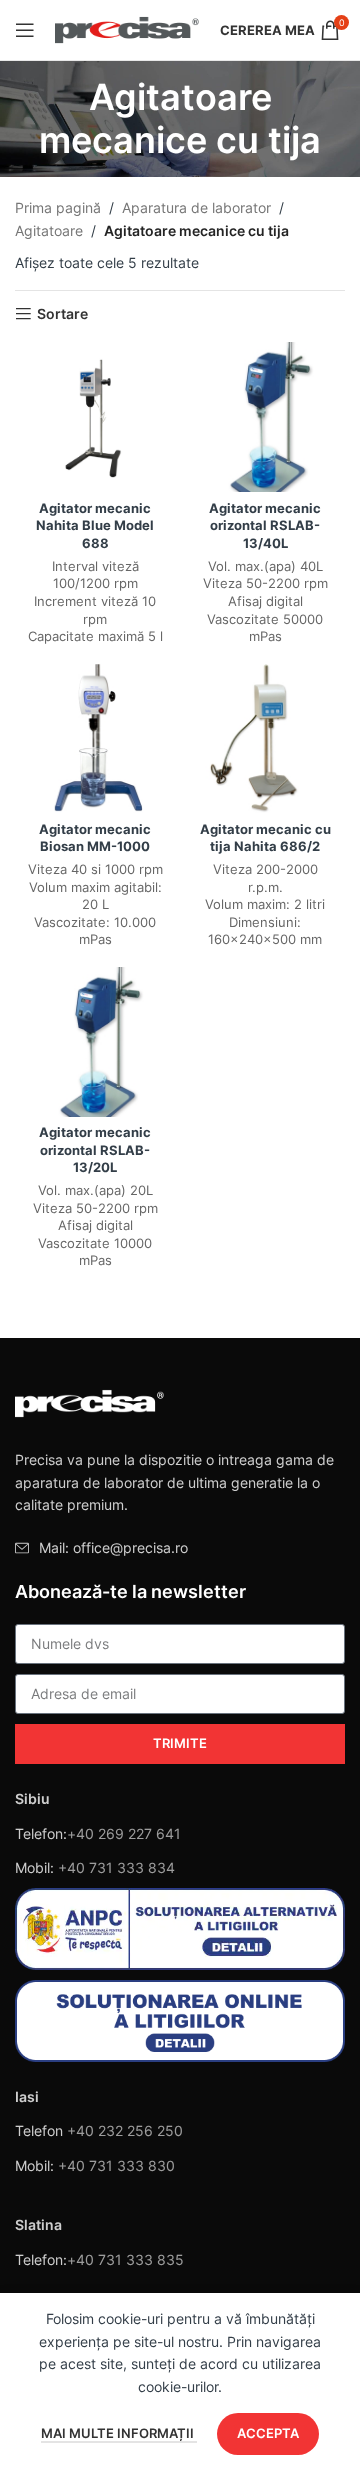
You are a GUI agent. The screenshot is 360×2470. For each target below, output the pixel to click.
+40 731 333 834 (116, 1867)
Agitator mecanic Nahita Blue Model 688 (95, 526)
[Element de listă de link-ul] (180, 1548)
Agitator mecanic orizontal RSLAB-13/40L (265, 526)
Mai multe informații (119, 2433)
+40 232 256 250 (125, 2130)
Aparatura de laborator (196, 207)
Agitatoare (49, 230)
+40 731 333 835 (125, 2259)
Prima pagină (58, 207)
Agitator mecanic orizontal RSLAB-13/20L (95, 1150)
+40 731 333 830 (116, 2165)
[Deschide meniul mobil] (25, 30)
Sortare (62, 314)
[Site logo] (127, 28)
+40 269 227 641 (124, 1833)
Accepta (268, 2433)
